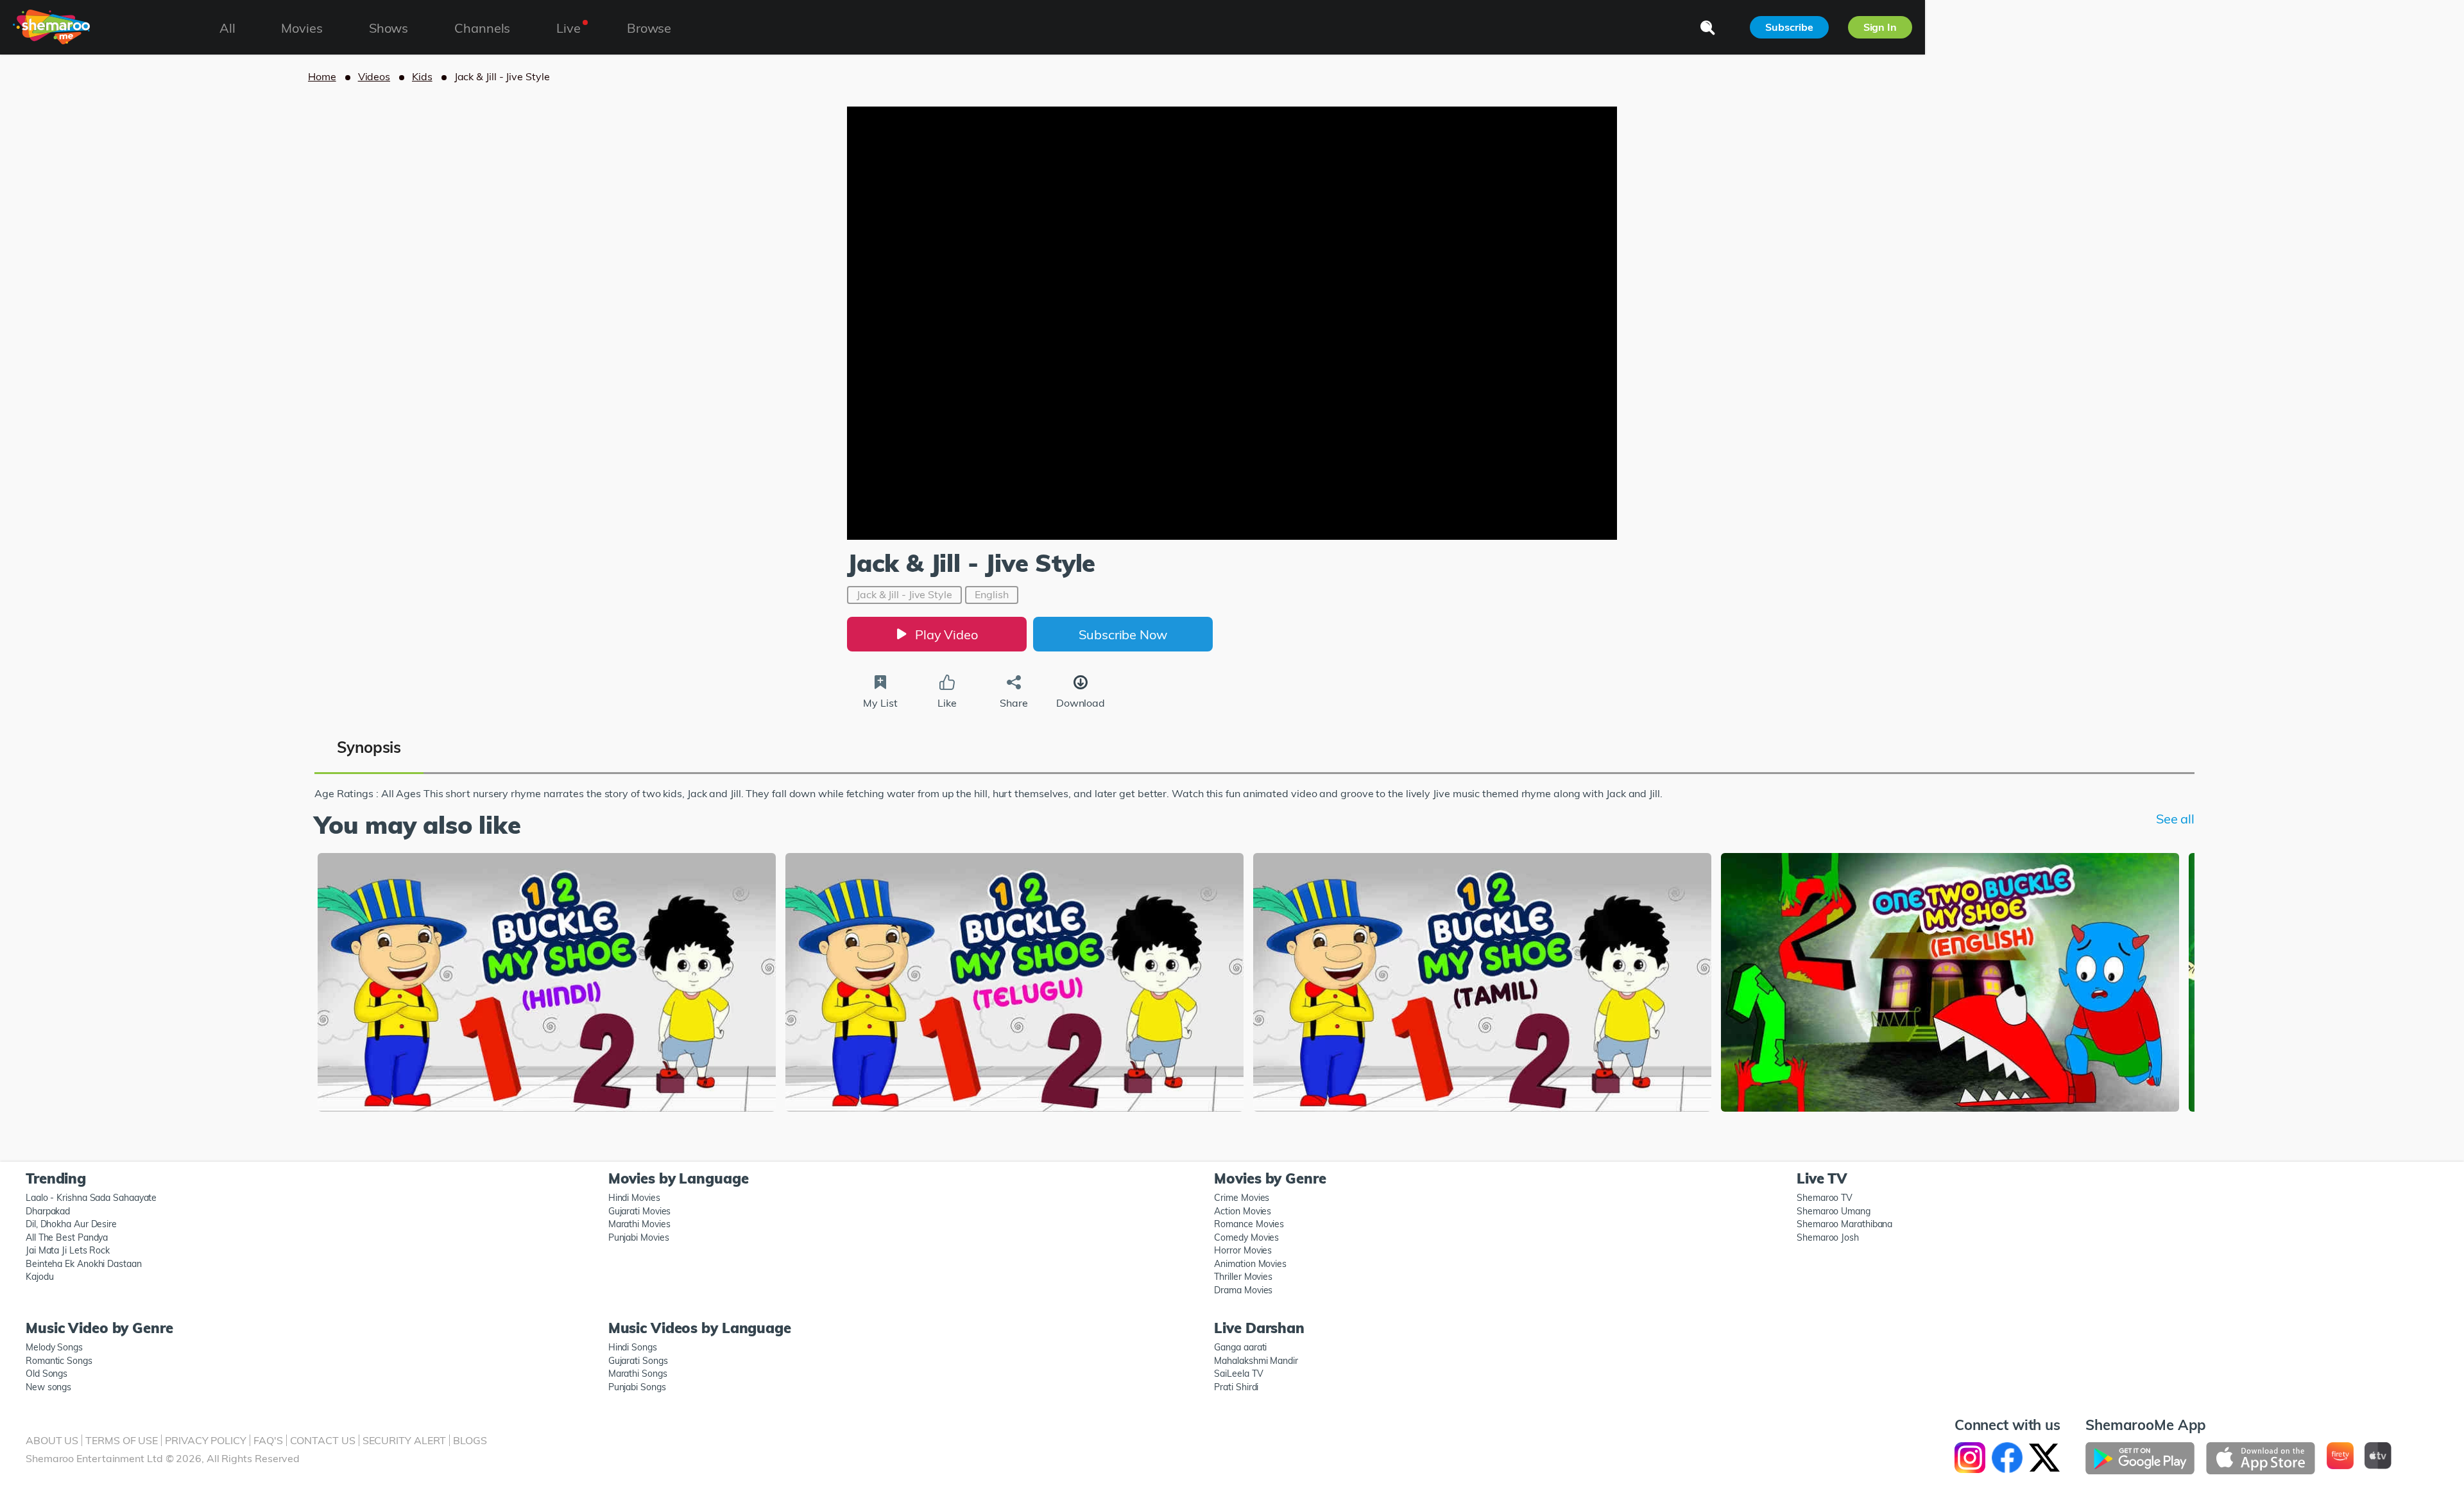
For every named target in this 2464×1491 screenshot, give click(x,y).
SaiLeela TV (1238, 1374)
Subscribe (1789, 27)
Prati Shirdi (1236, 1387)
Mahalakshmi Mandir (1256, 1361)
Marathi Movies (639, 1224)
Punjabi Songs (637, 1387)
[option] (547, 984)
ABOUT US (52, 1440)
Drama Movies (1243, 1290)
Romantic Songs (59, 1361)
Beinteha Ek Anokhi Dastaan (84, 1264)
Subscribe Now (1123, 634)
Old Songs (47, 1374)
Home (322, 76)
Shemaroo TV (1825, 1198)
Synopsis (369, 747)
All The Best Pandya (67, 1237)
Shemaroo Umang (1834, 1211)
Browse (649, 28)
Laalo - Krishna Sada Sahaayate (91, 1198)
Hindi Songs (633, 1347)
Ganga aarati (1240, 1347)
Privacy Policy (206, 1440)
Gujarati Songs (638, 1361)
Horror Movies (1243, 1250)
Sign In (1880, 27)
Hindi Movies (634, 1198)
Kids (422, 76)
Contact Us (323, 1440)
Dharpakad (48, 1211)
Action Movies (1243, 1211)
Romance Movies (1249, 1224)
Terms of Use (122, 1440)
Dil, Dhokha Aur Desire (71, 1224)
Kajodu (39, 1277)
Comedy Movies (1246, 1237)
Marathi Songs (638, 1374)
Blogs (470, 1440)
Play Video (946, 634)
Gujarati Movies (640, 1211)
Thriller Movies (1243, 1277)
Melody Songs (54, 1347)
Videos (374, 76)
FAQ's (268, 1440)
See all (2175, 819)
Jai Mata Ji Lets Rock (68, 1250)
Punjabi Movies (639, 1237)
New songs (48, 1387)
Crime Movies (1242, 1198)
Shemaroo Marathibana (1844, 1224)
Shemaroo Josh (1828, 1237)
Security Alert (405, 1440)
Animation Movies (1250, 1264)
